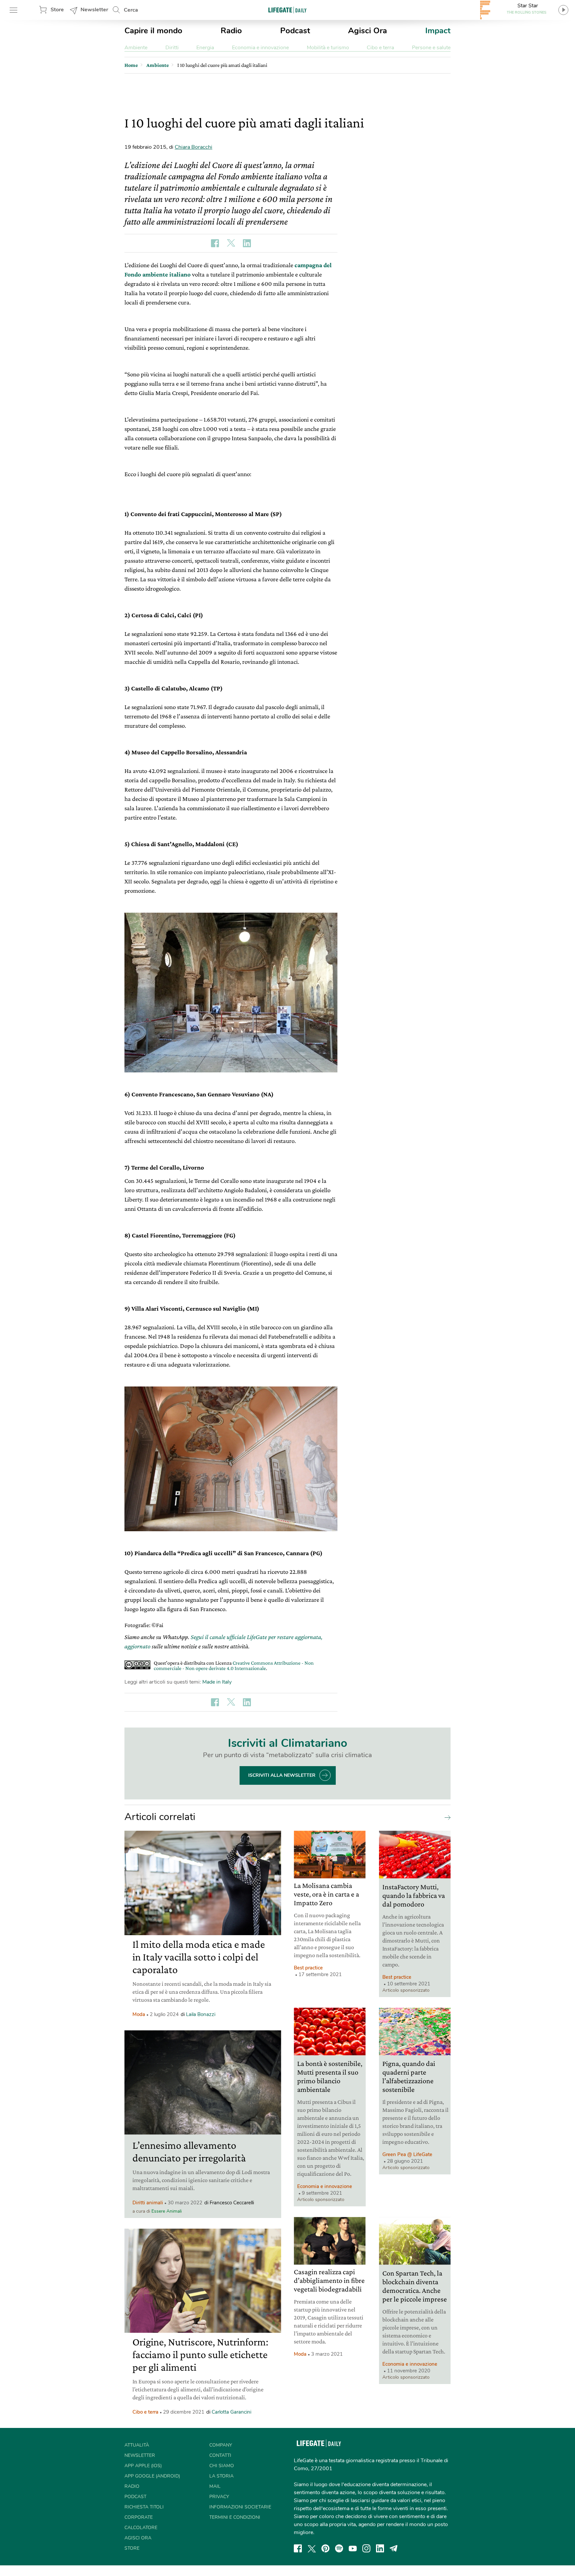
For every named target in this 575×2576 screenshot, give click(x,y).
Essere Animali (167, 2211)
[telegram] (394, 2548)
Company (221, 2445)
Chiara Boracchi (193, 147)
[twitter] (312, 2548)
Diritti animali (148, 2203)
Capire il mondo (153, 31)
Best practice (308, 1968)
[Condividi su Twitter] (231, 243)
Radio (231, 31)
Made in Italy (217, 1682)
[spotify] (339, 2548)
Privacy (219, 2497)
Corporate (139, 2517)
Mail (215, 2486)
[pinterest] (325, 2548)
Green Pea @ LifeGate (407, 2154)
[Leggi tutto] (446, 1817)
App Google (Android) (152, 2476)
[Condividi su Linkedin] (247, 243)
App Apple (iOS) (143, 2466)
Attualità (137, 2445)
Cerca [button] (131, 10)
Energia (205, 48)
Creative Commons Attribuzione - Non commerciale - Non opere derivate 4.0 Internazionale (234, 1665)
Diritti (172, 48)
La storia (221, 2476)
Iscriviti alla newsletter (282, 1775)
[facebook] (298, 2548)
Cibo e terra (380, 48)
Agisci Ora (368, 31)
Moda (139, 2014)
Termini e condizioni (235, 2517)
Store (57, 10)
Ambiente (136, 48)
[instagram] (366, 2548)
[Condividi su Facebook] (215, 243)
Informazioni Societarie (240, 2507)
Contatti (220, 2455)
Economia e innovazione (260, 48)
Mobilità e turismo (328, 48)
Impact (438, 31)
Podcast (295, 31)
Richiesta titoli (144, 2507)
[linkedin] (380, 2548)
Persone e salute (431, 48)
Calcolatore (141, 2528)
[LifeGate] (287, 10)
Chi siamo (222, 2466)
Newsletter (94, 10)
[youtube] (353, 2548)
